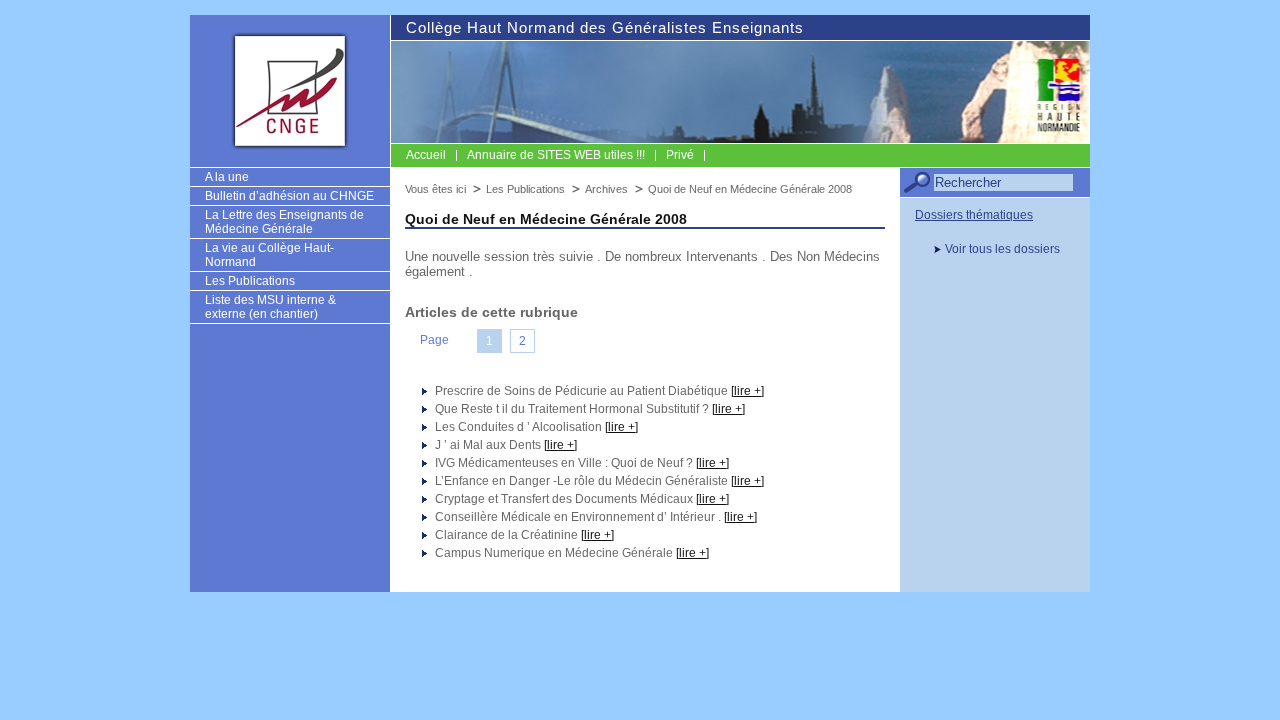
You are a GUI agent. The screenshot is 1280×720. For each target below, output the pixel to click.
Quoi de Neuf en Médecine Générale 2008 (750, 189)
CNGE (290, 90)
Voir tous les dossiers (1002, 249)
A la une (227, 177)
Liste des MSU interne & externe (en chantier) (270, 307)
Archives (606, 189)
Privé (680, 155)
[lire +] (747, 391)
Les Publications (250, 281)
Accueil (426, 155)
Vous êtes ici (435, 189)
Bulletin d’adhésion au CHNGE (289, 196)
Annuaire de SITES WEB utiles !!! (556, 155)
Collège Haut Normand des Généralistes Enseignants (605, 27)
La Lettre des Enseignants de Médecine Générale (284, 222)
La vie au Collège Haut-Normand (269, 255)
